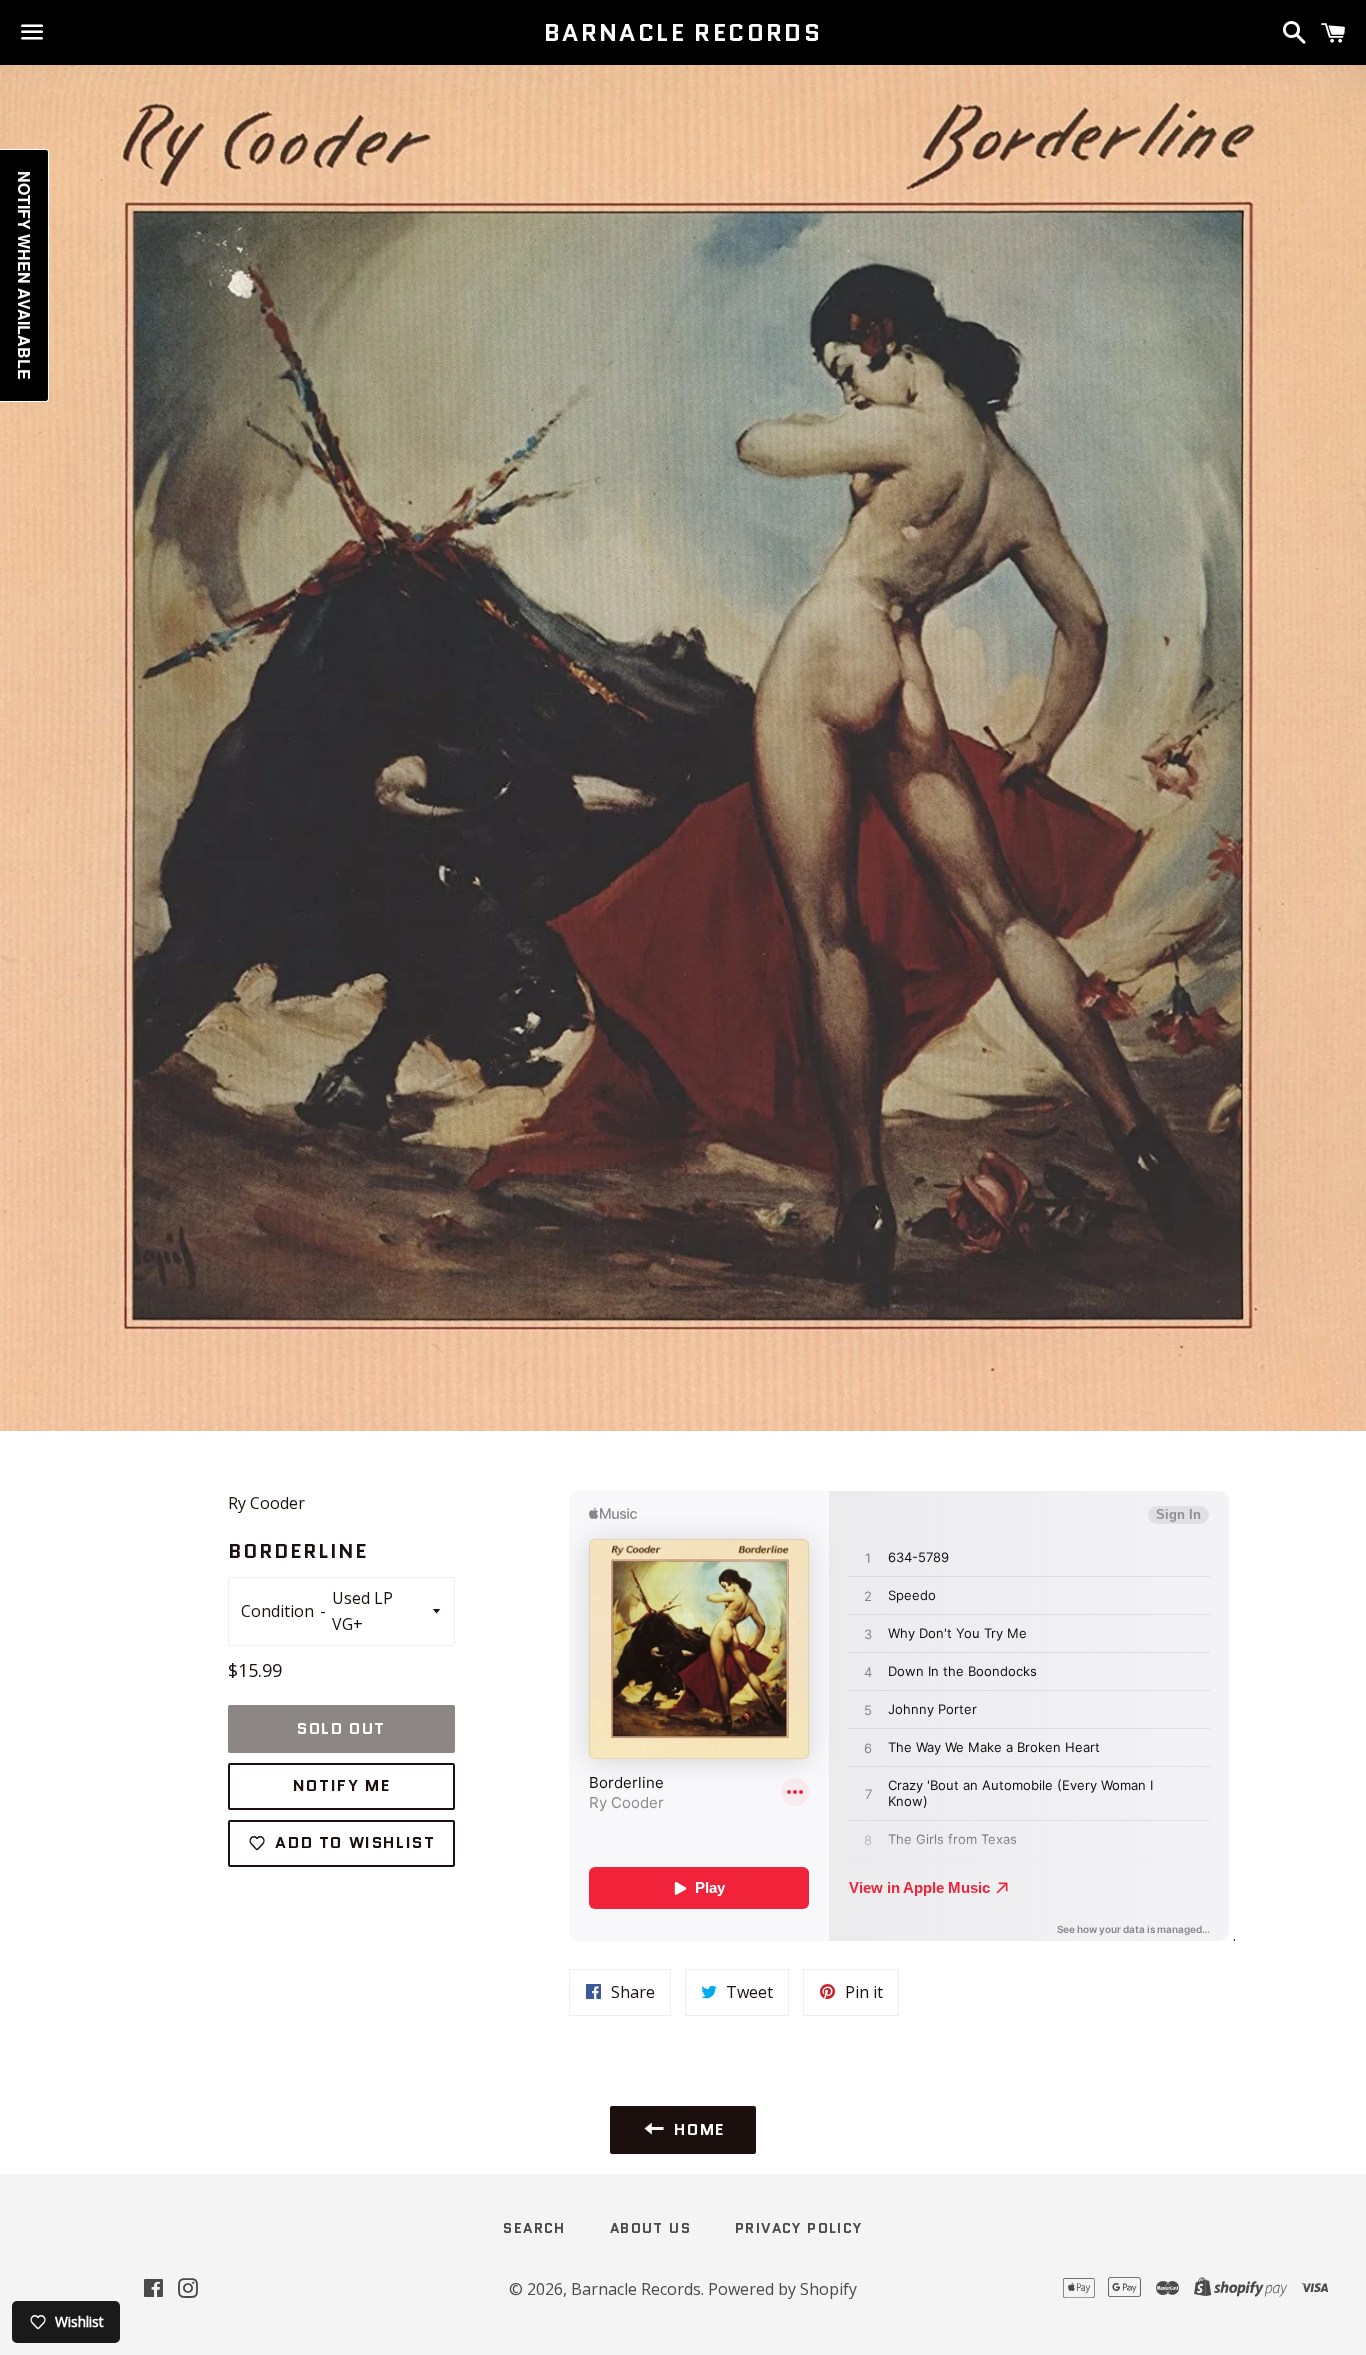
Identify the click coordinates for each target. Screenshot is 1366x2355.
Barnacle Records (683, 33)
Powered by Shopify (782, 2289)
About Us (650, 2228)
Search (534, 2228)
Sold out (341, 1728)
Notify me (341, 1785)
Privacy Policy (799, 2228)
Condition (277, 1611)
